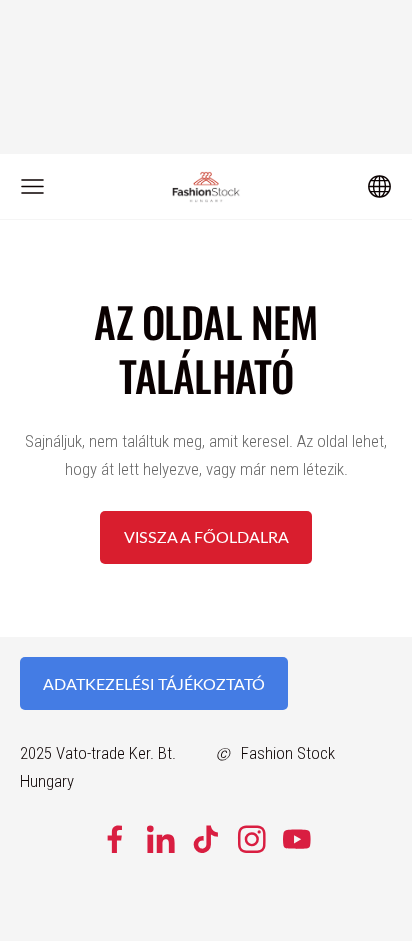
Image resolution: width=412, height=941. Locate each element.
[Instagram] (252, 839)
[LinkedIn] (161, 839)
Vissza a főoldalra (206, 537)
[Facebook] (115, 839)
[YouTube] (297, 839)
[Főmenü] (32, 186)
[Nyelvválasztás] (379, 186)
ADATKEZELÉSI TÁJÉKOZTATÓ (154, 684)
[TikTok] (206, 839)
